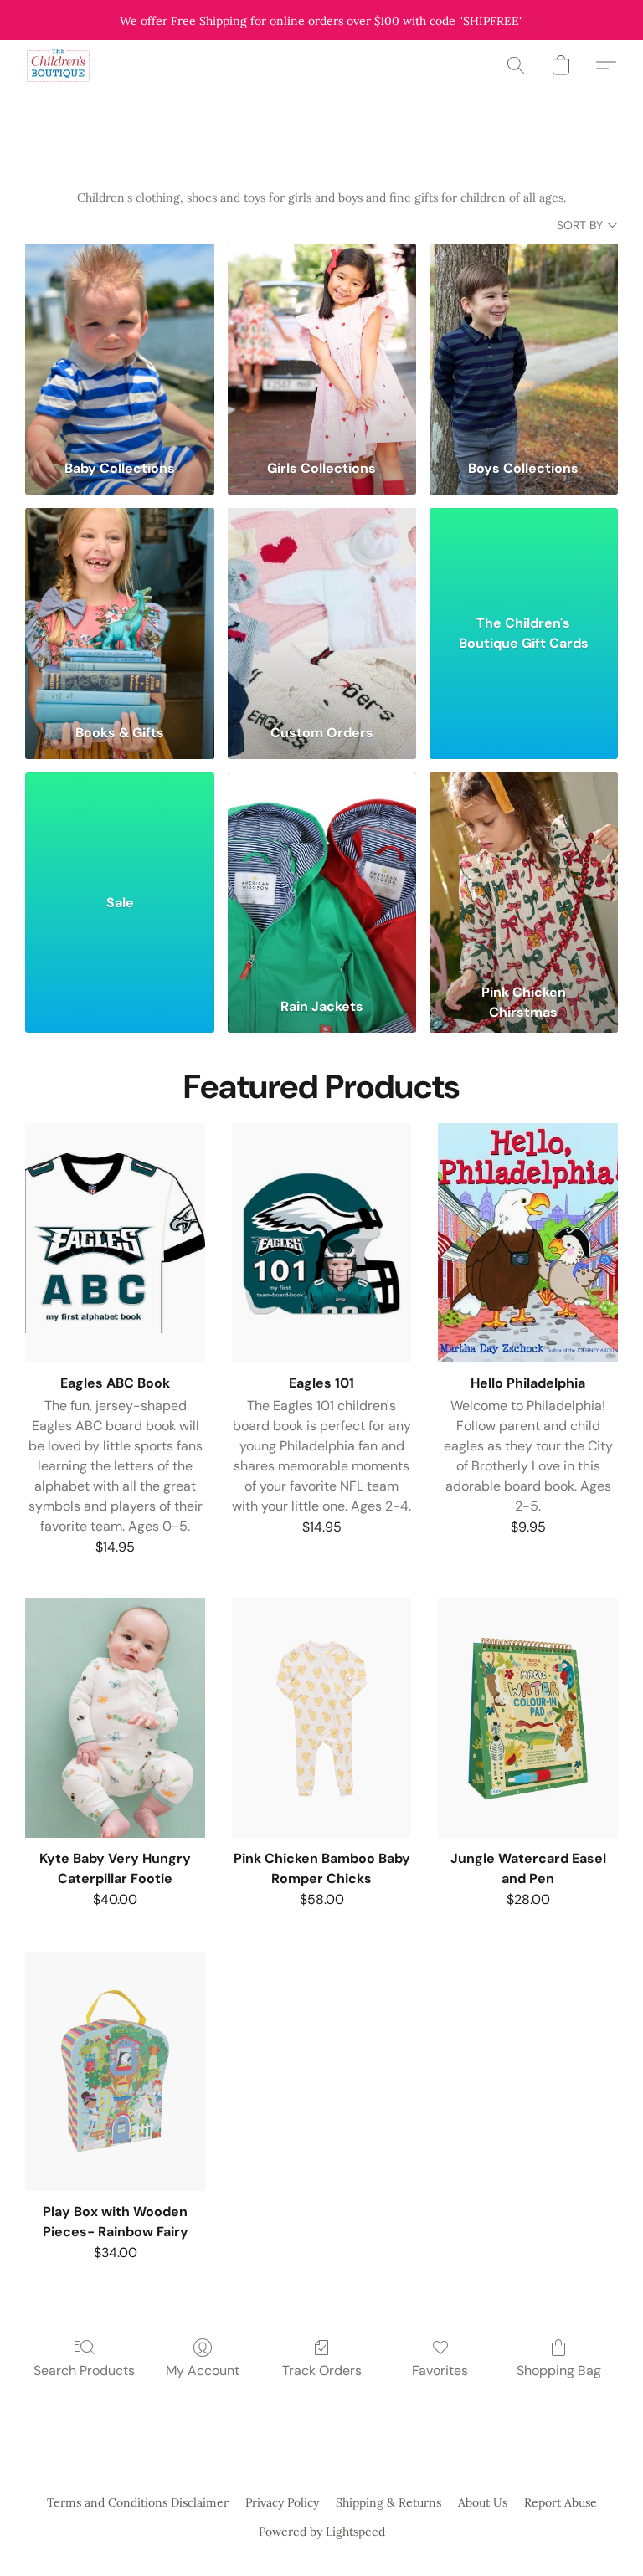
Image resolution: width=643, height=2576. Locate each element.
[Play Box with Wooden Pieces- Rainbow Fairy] (115, 2071)
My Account (203, 2371)
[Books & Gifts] (119, 610)
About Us (483, 2502)
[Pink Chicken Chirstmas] (524, 874)
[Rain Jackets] (322, 874)
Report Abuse (561, 2502)
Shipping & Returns (388, 2502)
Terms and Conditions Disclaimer (138, 2502)
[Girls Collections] (322, 345)
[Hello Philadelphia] (528, 1243)
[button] (58, 65)
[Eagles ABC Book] (115, 1243)
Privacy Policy (282, 2502)
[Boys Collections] (524, 345)
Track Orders (322, 2371)
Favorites (440, 2371)
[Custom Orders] (322, 610)
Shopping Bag (559, 2371)
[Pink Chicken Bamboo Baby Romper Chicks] (322, 1718)
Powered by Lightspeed (322, 2532)
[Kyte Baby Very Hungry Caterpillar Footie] (115, 1718)
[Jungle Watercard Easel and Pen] (528, 1718)
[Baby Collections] (119, 345)
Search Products (84, 2371)
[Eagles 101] (322, 1243)
